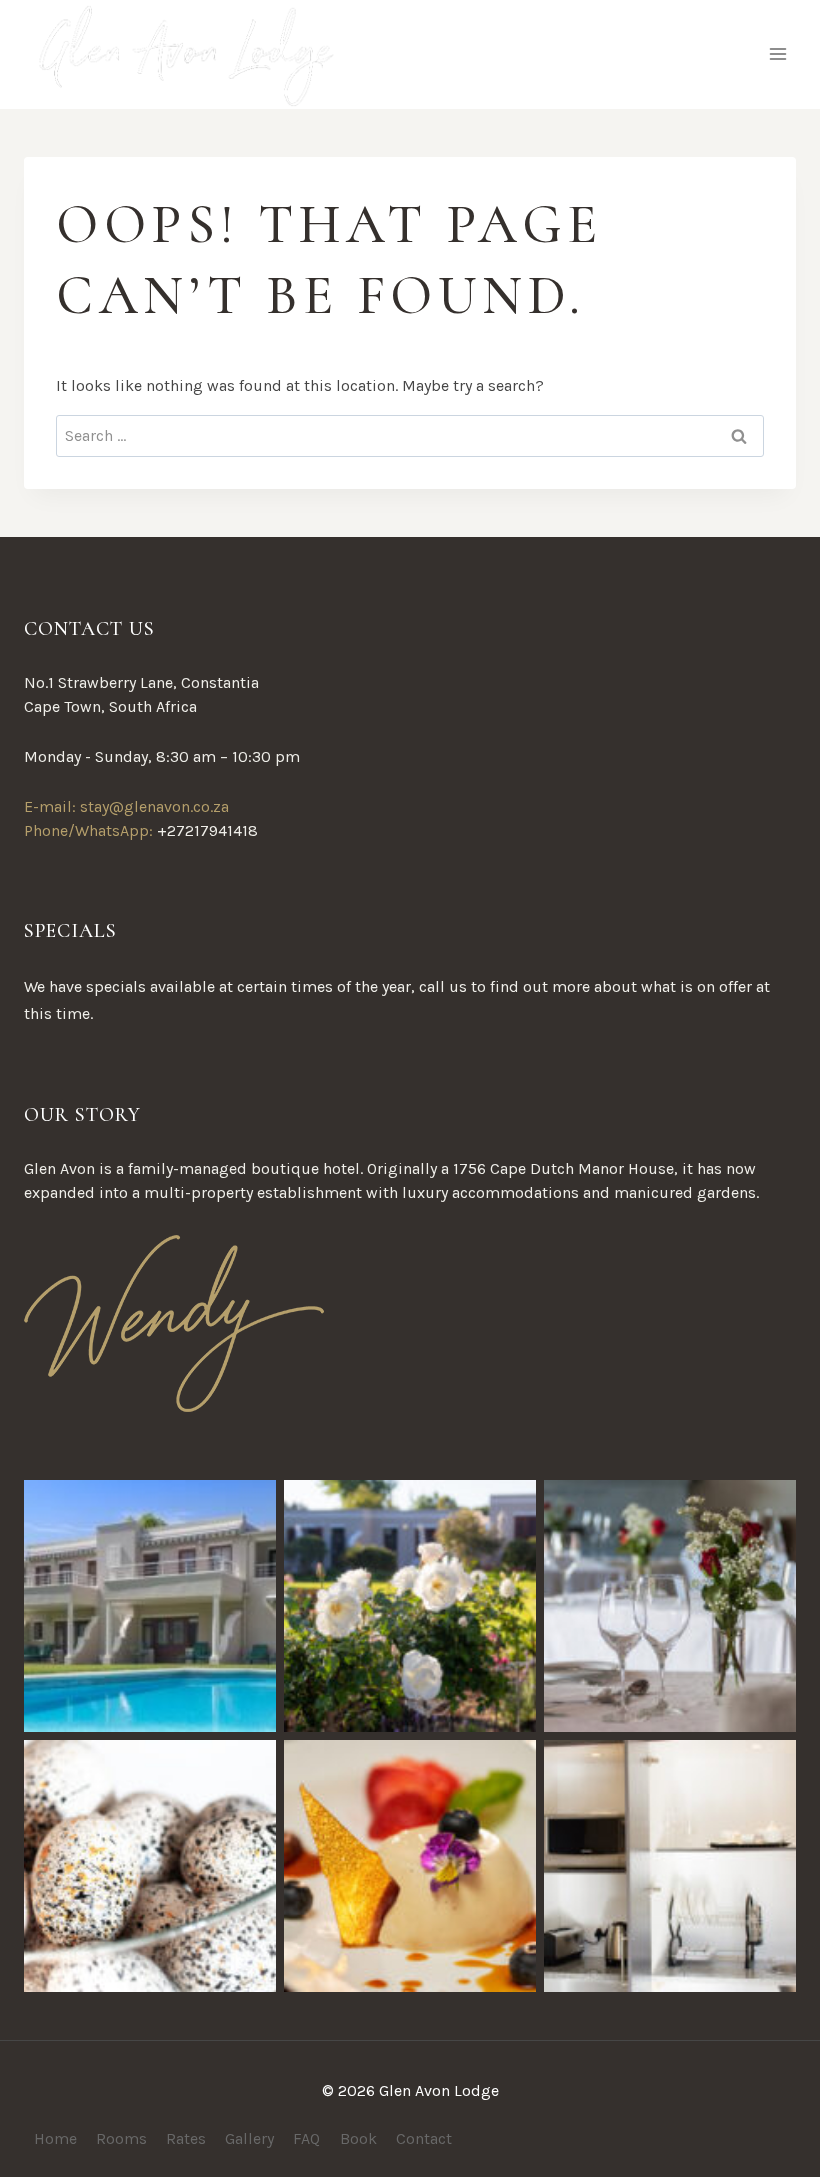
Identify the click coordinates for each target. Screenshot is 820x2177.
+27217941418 (207, 830)
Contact (424, 2138)
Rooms (121, 2138)
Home (55, 2138)
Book (358, 2138)
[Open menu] (777, 54)
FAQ (306, 2138)
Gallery (249, 2138)
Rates (186, 2138)
